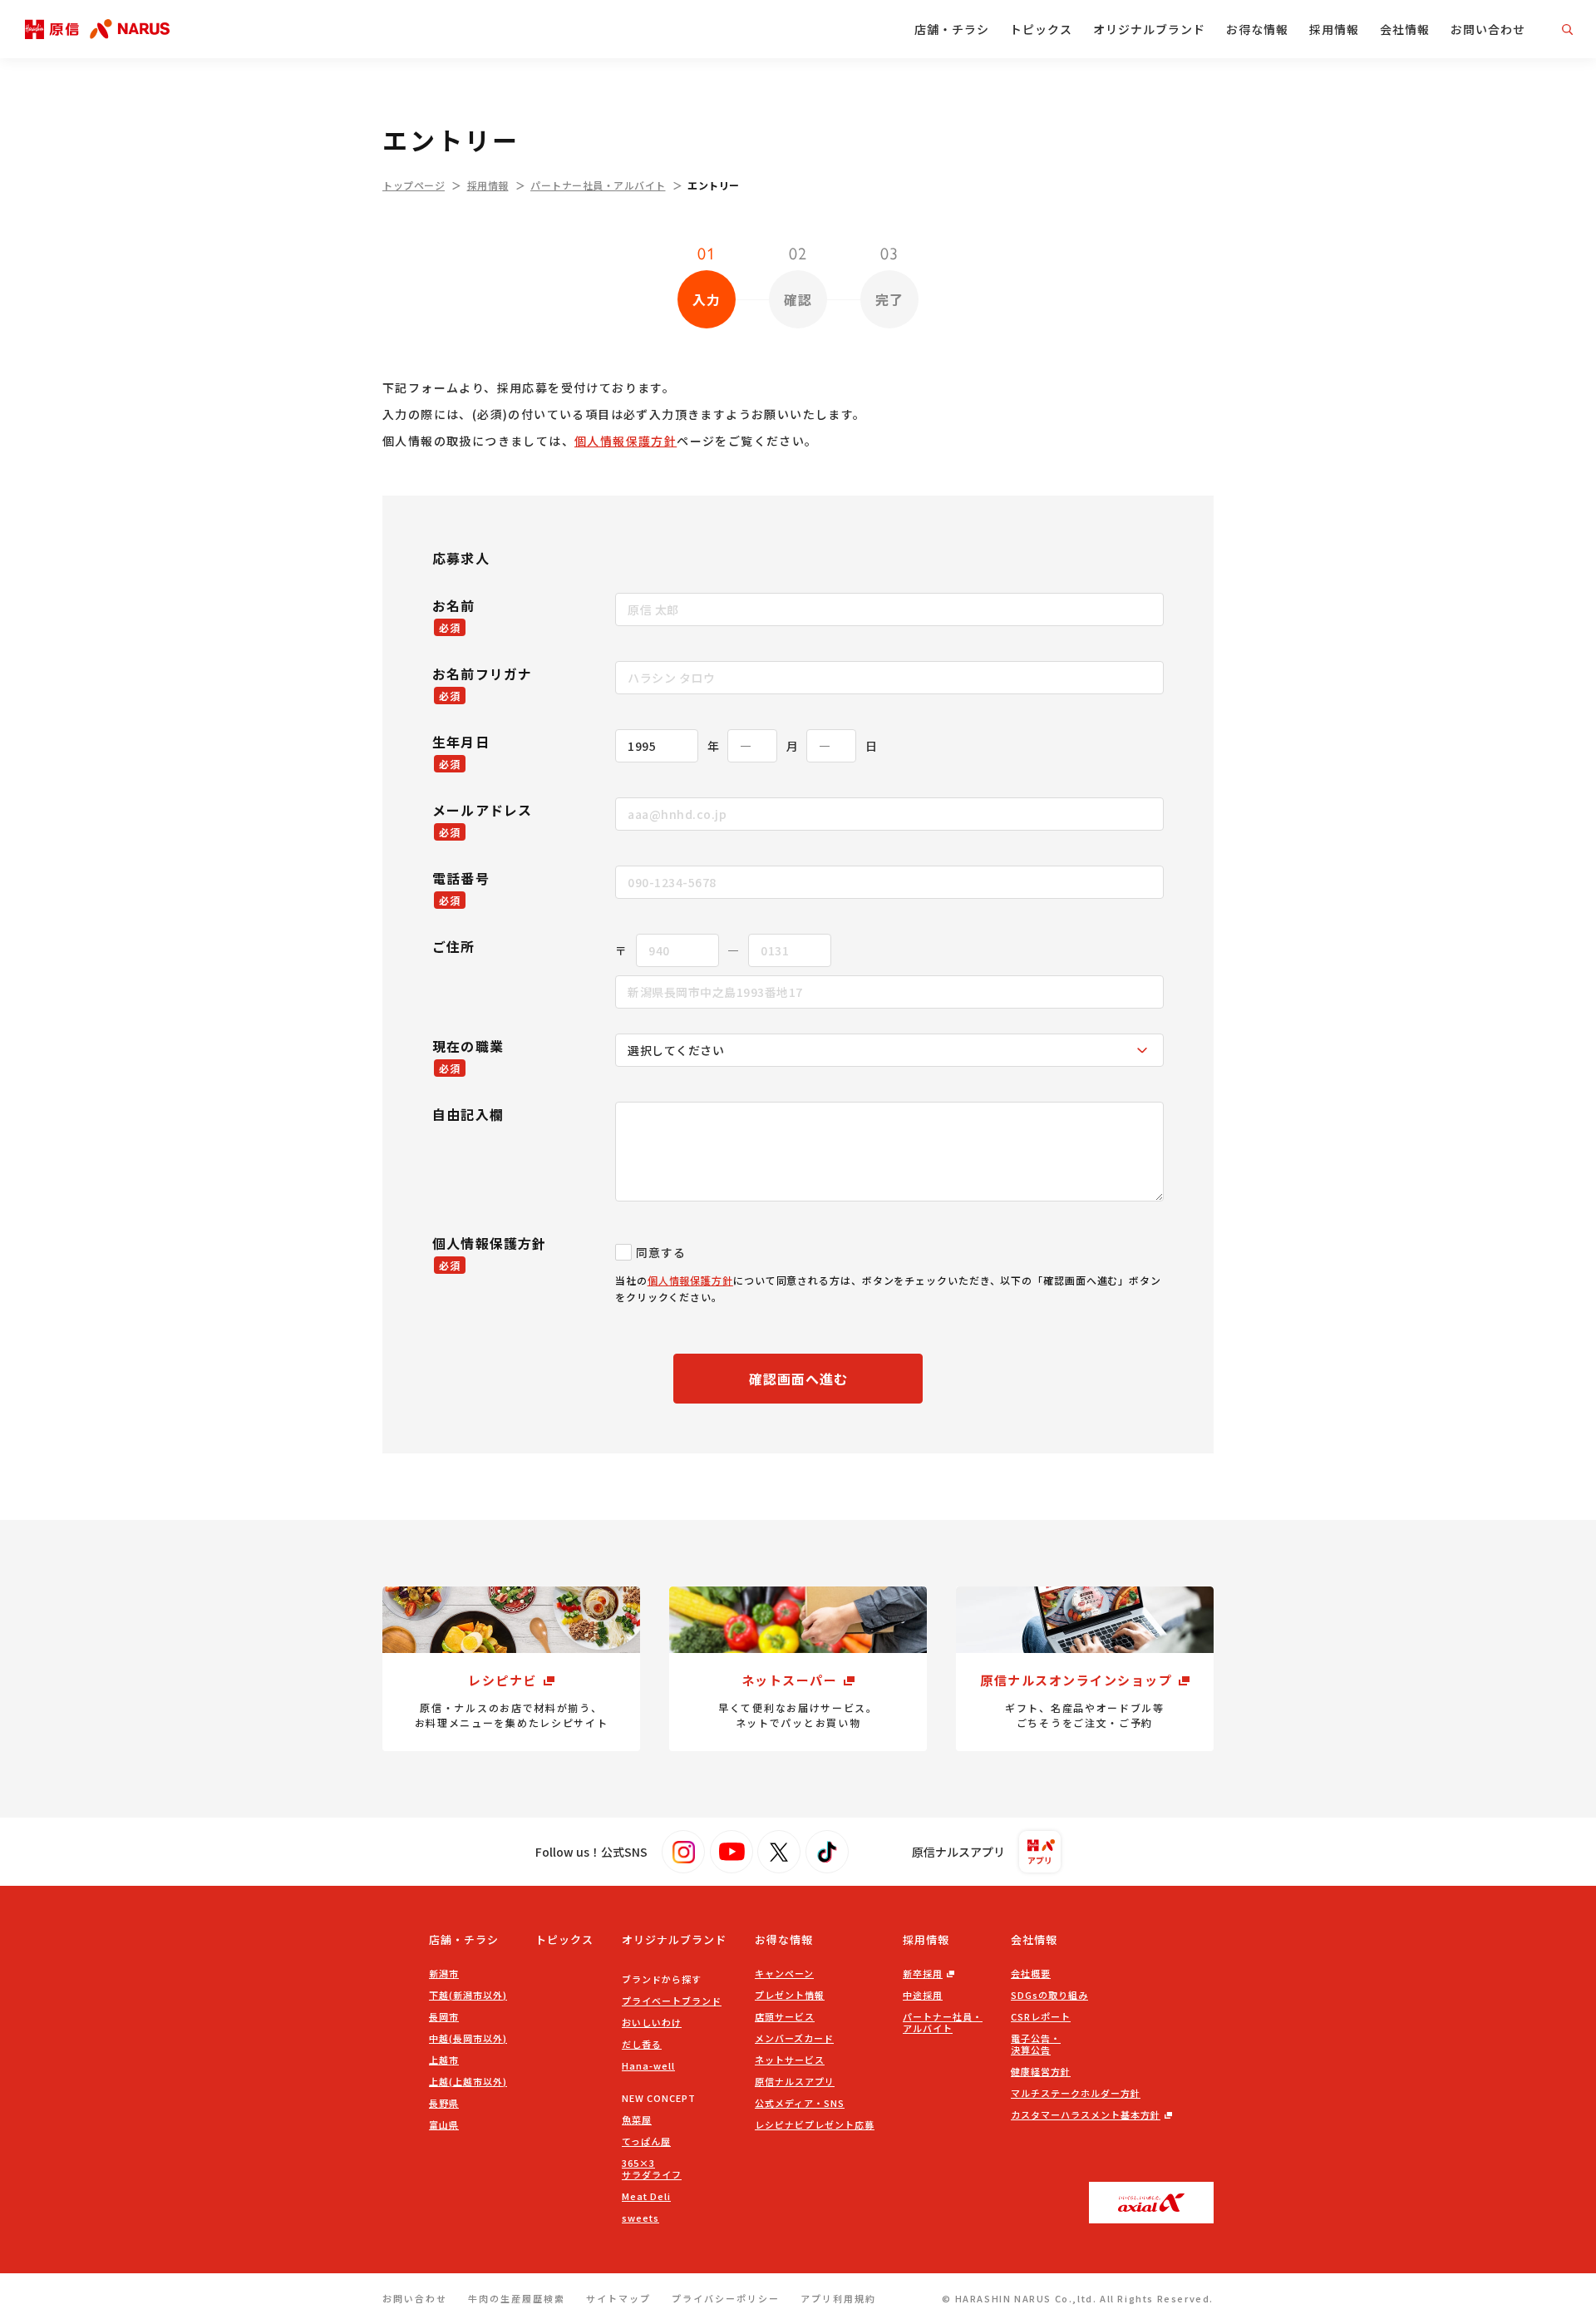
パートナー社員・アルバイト (598, 185)
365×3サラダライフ (652, 2169)
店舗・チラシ (952, 29)
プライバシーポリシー (726, 2298)
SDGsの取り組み (1049, 1995)
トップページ (414, 185)
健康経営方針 (1041, 2071)
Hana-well (648, 2065)
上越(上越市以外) (468, 2081)
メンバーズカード (794, 2038)
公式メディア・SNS (800, 2103)
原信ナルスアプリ (795, 2081)
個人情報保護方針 (626, 441)
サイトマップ (618, 2298)
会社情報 (1405, 29)
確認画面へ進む (798, 1379)
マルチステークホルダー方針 (1076, 2093)
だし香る (642, 2044)
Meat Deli (646, 2196)
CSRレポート (1041, 2016)
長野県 (444, 2103)
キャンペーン (784, 1973)
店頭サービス (785, 2016)
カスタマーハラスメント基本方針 (1086, 2114)
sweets (640, 2218)
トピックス (1041, 29)
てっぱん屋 (646, 2141)
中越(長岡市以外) (468, 2038)
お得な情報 (1257, 29)
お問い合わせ (1488, 29)
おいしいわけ (652, 2022)
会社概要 (1031, 1973)
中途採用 (923, 1995)
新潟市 (444, 1973)
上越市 (444, 2060)
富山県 (444, 2124)
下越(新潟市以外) (468, 1995)
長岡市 (444, 2016)
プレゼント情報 (790, 1995)
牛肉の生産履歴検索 (517, 2298)
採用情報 (1334, 29)
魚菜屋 (637, 2119)
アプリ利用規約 (838, 2298)
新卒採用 (923, 1973)
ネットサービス (790, 2060)
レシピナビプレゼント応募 (815, 2124)
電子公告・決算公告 (1036, 2044)
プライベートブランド (672, 2001)
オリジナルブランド (1149, 29)
